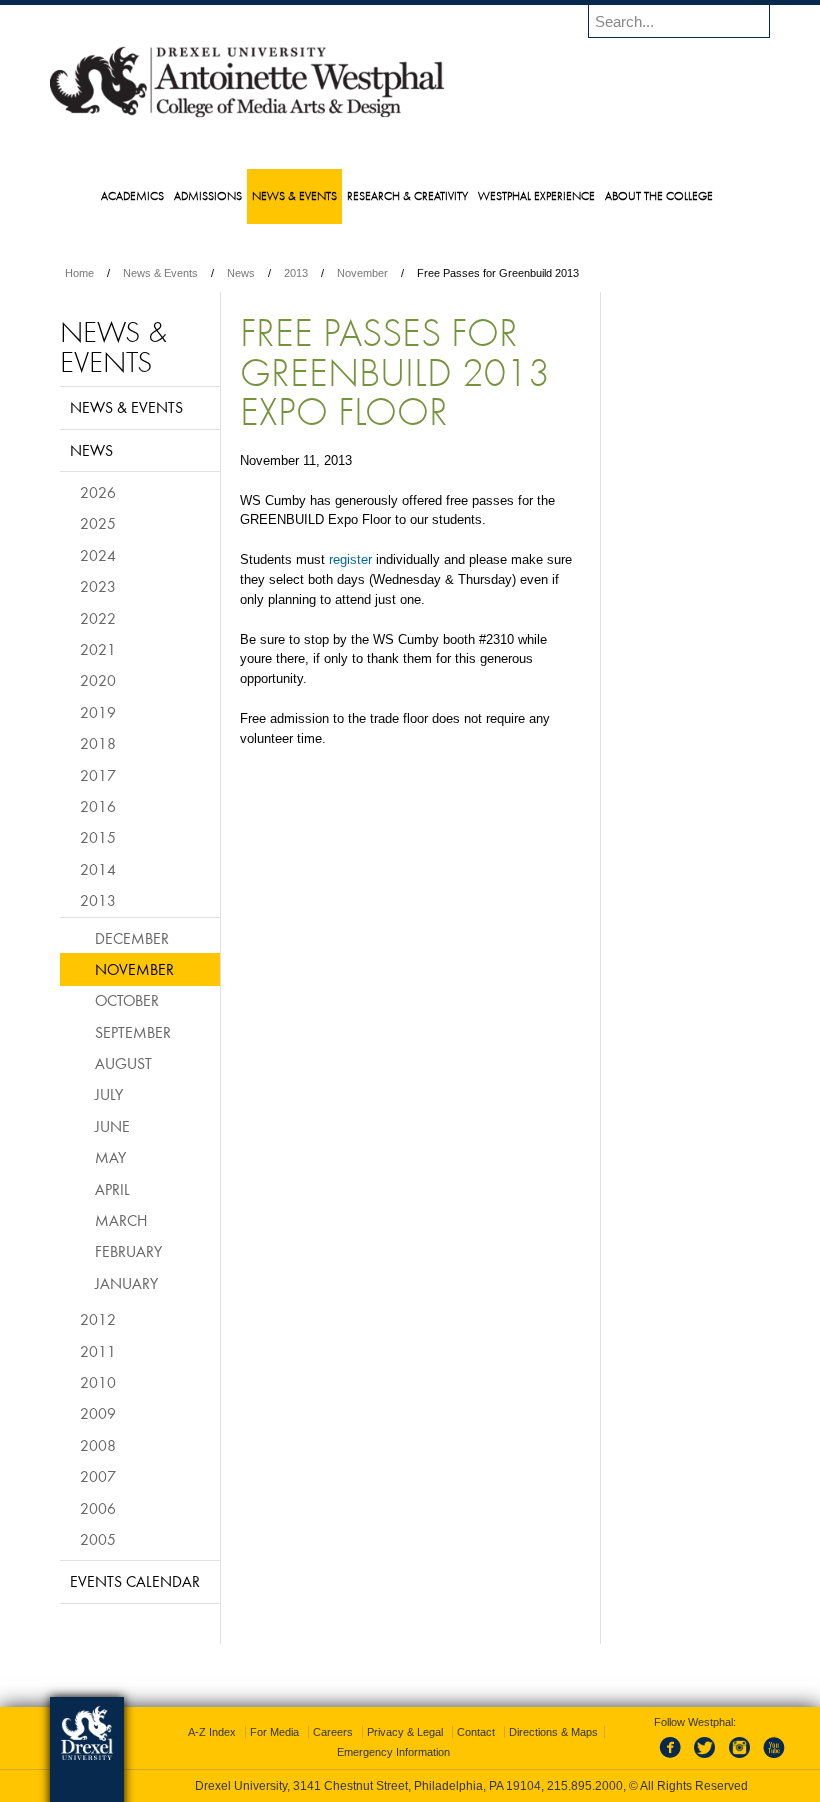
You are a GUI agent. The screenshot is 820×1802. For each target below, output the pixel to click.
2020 (98, 680)
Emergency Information (393, 1752)
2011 (98, 1351)
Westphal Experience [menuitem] (536, 195)
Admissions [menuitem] (208, 195)
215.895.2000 (585, 1786)
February (128, 1251)
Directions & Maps (553, 1732)
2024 (98, 555)
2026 (98, 492)
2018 (98, 743)
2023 (98, 586)
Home (79, 273)
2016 (98, 806)
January (126, 1283)
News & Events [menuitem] (294, 195)
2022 (98, 618)
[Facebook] (674, 1759)
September (133, 1032)
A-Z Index (212, 1732)
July (109, 1094)
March (121, 1220)
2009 (98, 1413)
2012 (98, 1319)
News (241, 273)
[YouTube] (773, 1759)
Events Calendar (135, 1581)
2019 (98, 712)
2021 (98, 649)
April (112, 1189)
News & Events (160, 273)
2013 (296, 273)
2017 (98, 775)
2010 (98, 1382)
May (110, 1157)
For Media (274, 1732)
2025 (98, 523)
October (127, 1000)
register (350, 559)
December (132, 938)
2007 (98, 1476)
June (112, 1126)
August (123, 1063)
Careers (333, 1732)
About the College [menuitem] (659, 195)
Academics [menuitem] (132, 195)
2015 (98, 837)
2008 (98, 1445)
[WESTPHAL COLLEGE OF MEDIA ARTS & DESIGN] (247, 116)
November (362, 273)
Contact (476, 1732)
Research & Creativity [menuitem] (407, 195)
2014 (98, 869)
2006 (98, 1508)
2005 (98, 1539)
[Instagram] (740, 1759)
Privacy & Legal (405, 1732)
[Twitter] (707, 1759)
